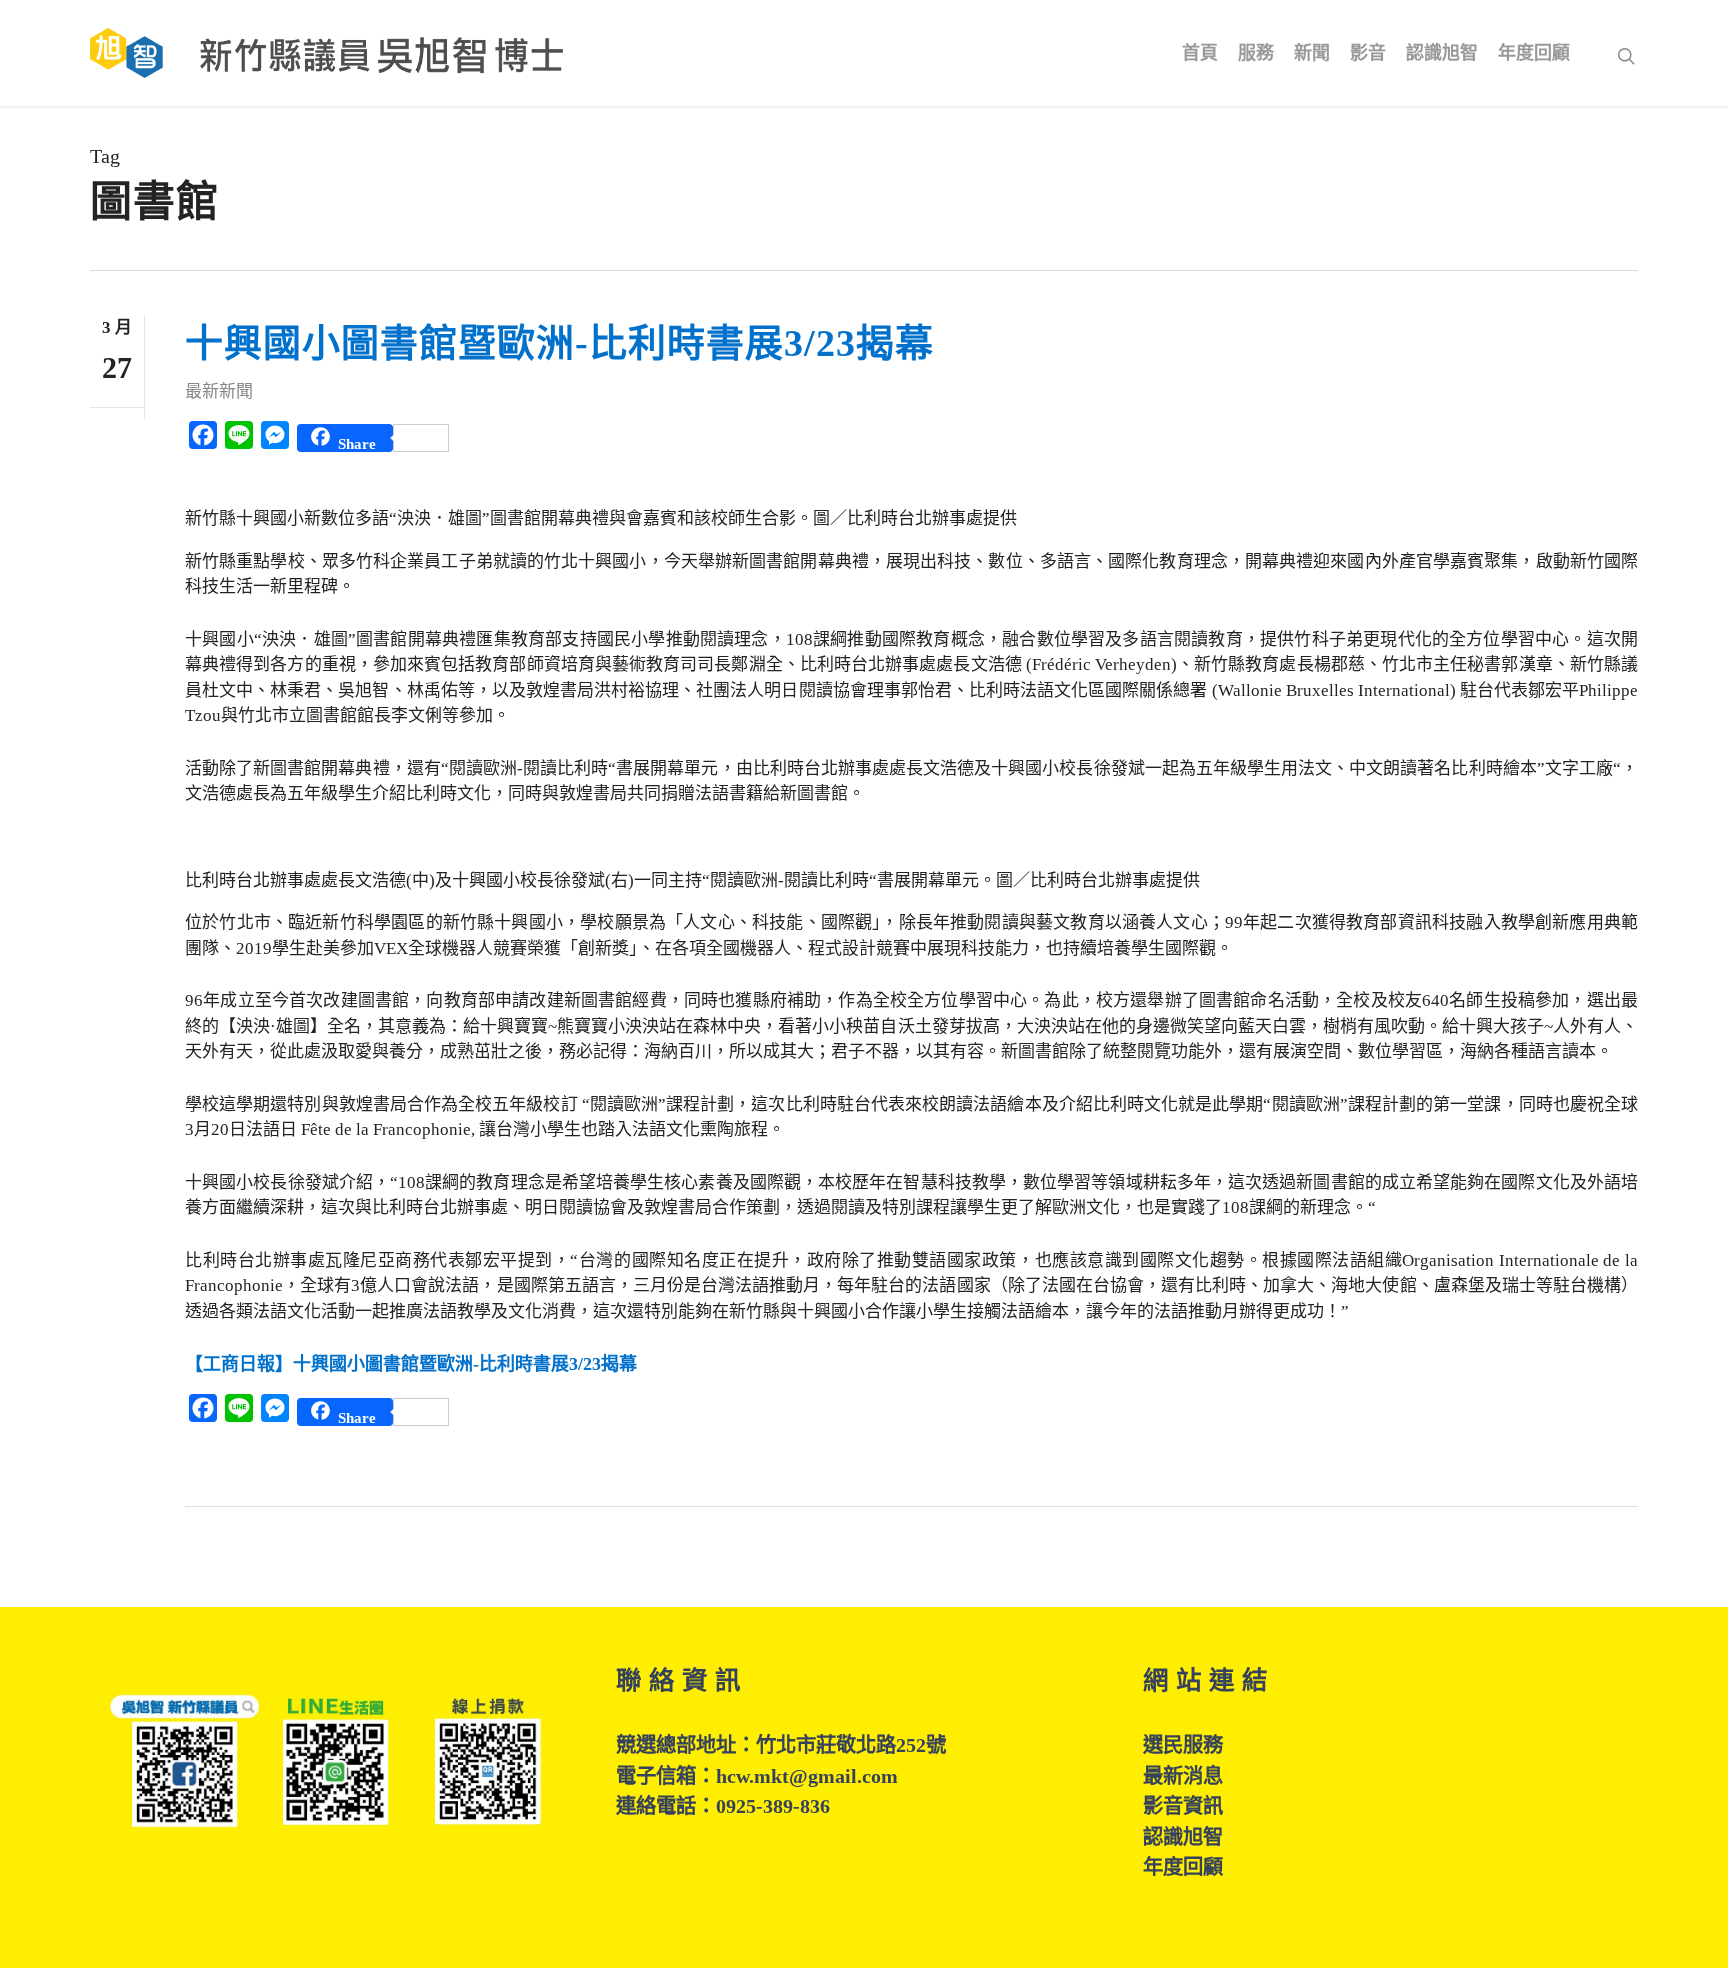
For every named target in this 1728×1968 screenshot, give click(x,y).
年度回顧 (1183, 1867)
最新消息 (1183, 1776)
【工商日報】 (411, 1364)
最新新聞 (219, 391)
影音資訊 (1183, 1806)
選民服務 (1183, 1745)
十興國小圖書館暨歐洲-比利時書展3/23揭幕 (559, 343)
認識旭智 (1183, 1837)
